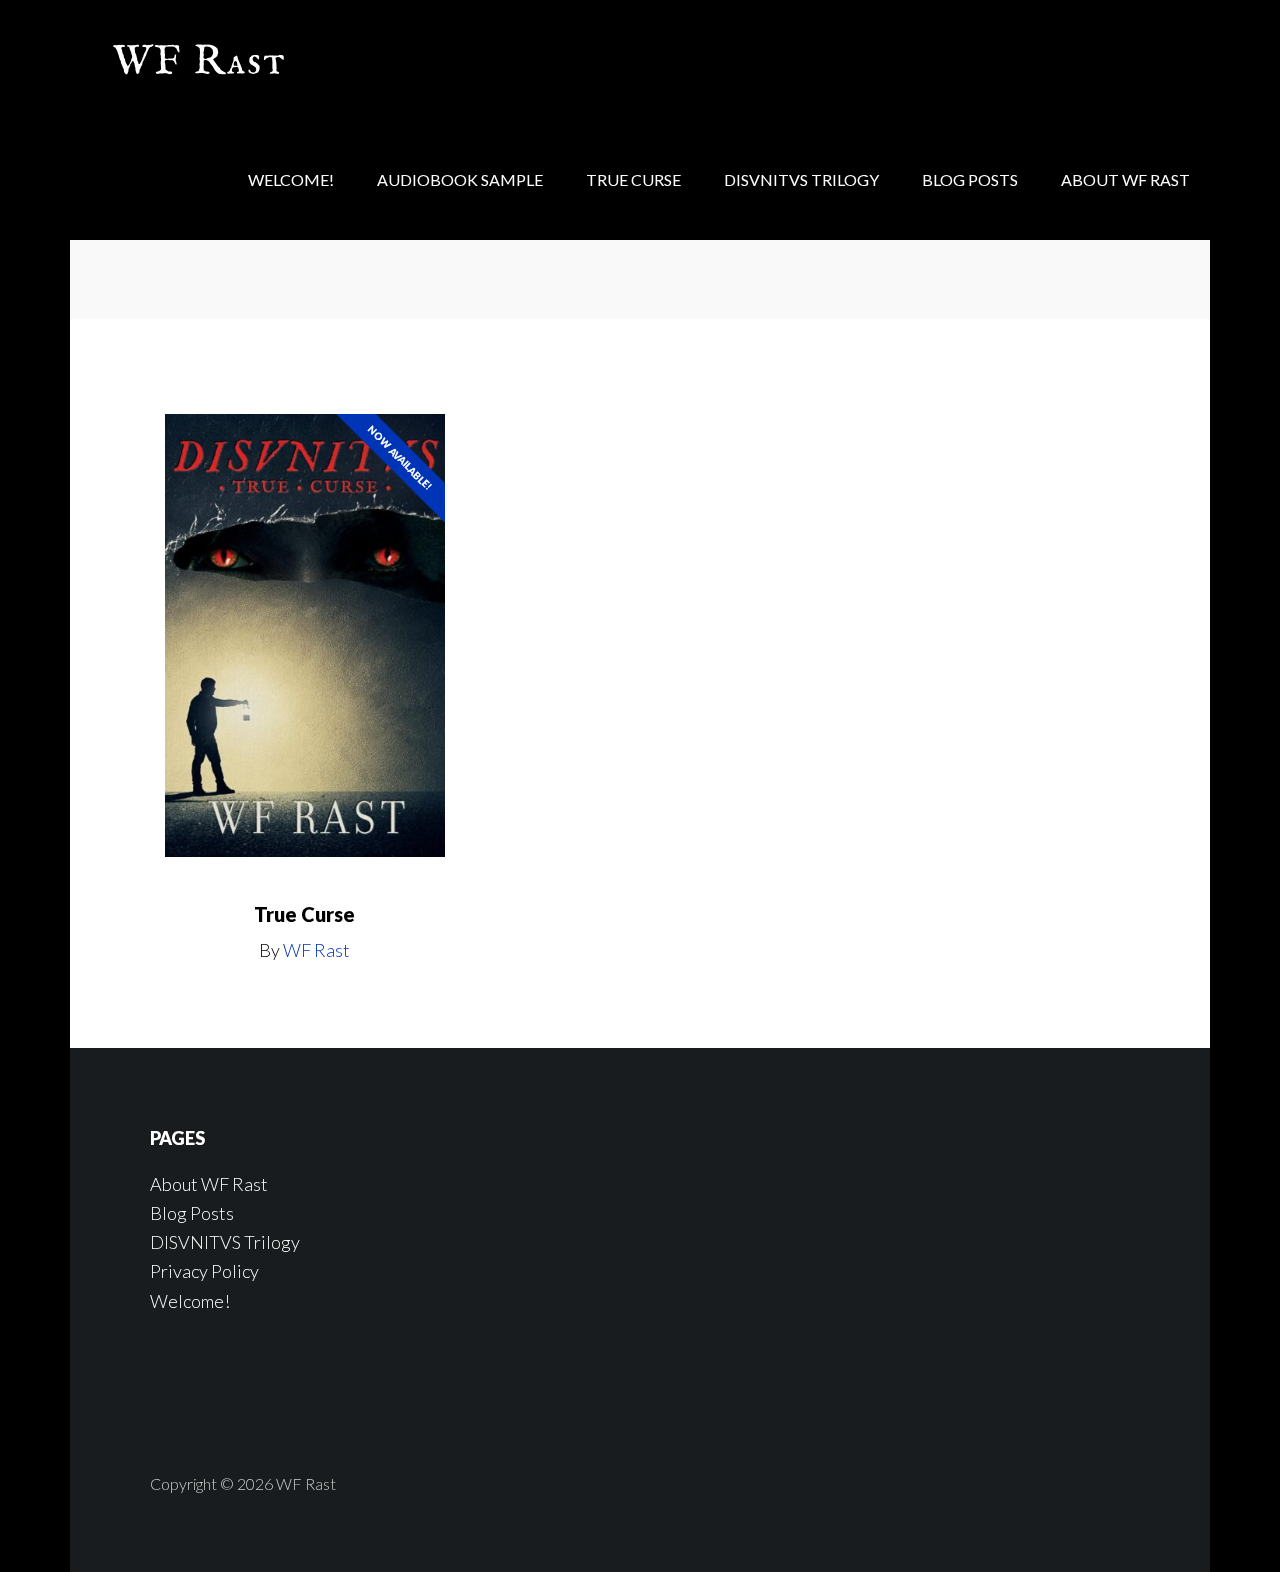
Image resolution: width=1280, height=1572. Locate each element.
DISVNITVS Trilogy (225, 1242)
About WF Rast (209, 1184)
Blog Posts (192, 1213)
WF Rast (230, 60)
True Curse (304, 914)
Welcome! (190, 1301)
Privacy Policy (204, 1271)
